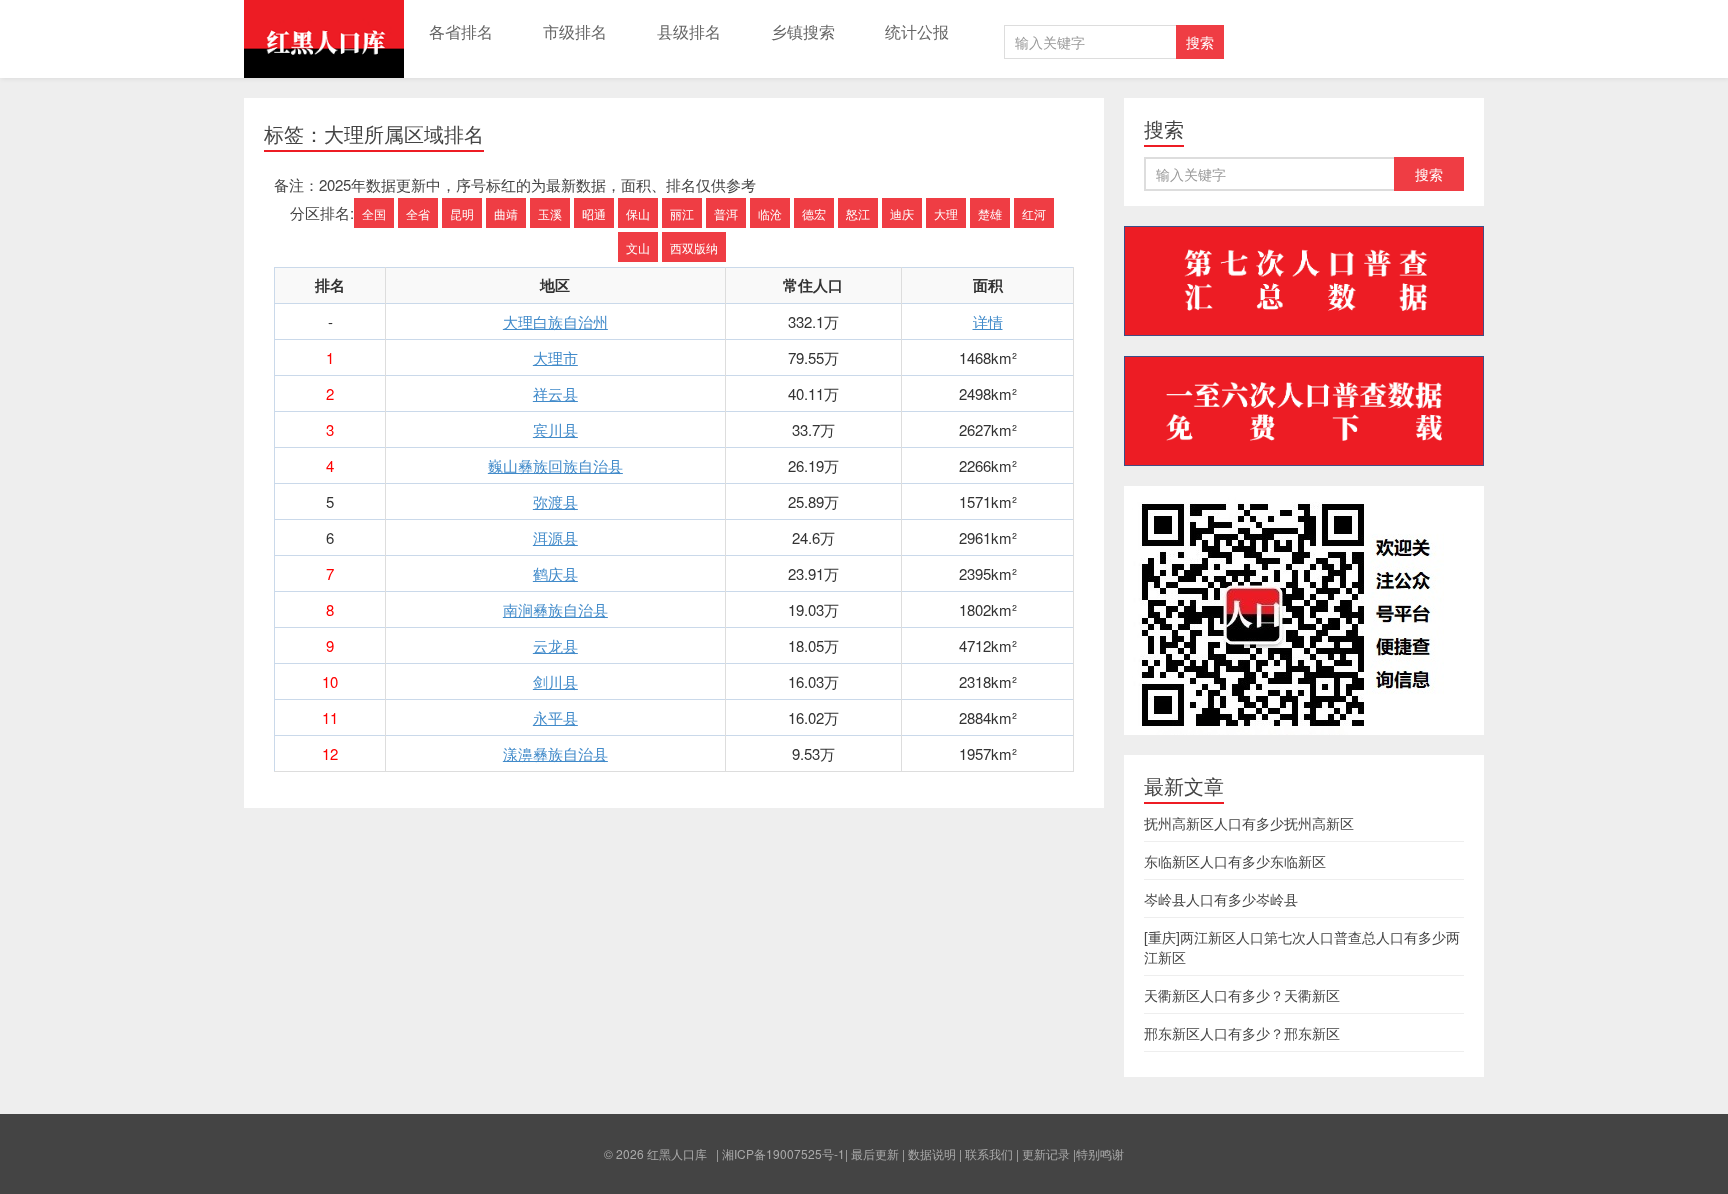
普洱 (726, 213)
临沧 (770, 213)
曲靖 (506, 213)
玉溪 (550, 213)
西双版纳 (694, 247)
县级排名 (689, 31)
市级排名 (575, 31)
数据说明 (932, 1153)
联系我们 (989, 1153)
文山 (638, 247)
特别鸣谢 (1100, 1153)
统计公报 (917, 31)
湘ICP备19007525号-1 (783, 1153)
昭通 (594, 213)
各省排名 (461, 31)
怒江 (858, 213)
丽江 (682, 213)
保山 (638, 213)
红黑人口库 (324, 39)
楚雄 (990, 213)
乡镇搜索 (803, 31)
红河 (1034, 213)
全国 (374, 213)
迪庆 (902, 213)
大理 (946, 213)
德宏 (814, 213)
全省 (418, 213)
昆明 (462, 213)
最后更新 (875, 1153)
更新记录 (1046, 1153)
